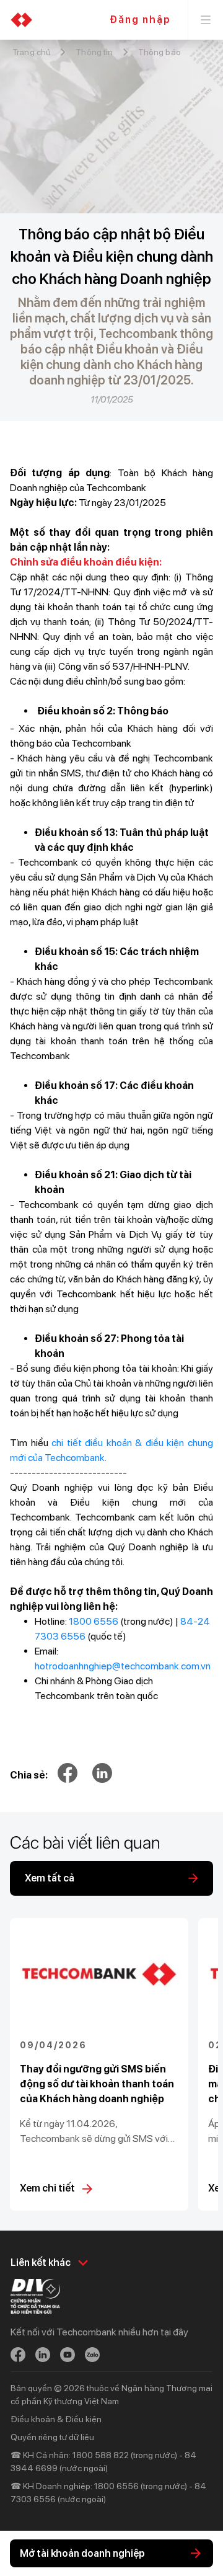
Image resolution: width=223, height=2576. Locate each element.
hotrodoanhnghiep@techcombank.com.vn (123, 1666)
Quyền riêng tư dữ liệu (52, 2437)
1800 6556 (94, 1621)
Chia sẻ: (29, 1775)
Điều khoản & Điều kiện (56, 2419)
